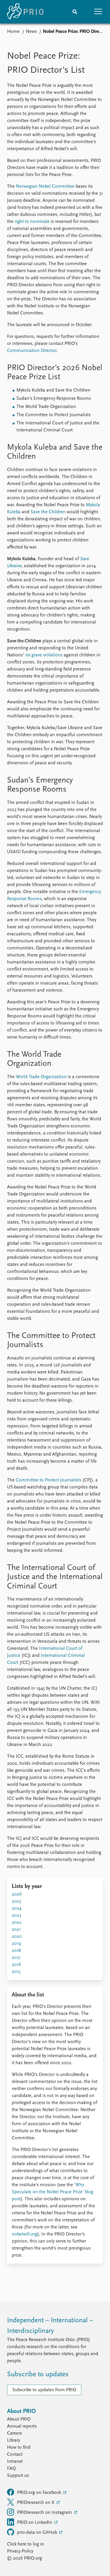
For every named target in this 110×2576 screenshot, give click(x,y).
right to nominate (32, 222)
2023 (16, 1916)
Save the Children (48, 512)
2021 (16, 1930)
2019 (16, 1944)
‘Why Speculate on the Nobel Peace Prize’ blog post (53, 2192)
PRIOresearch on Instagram (45, 2513)
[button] (98, 12)
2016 (16, 1965)
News (31, 32)
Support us (18, 2476)
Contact (15, 2455)
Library (13, 2440)
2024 (17, 1908)
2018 (16, 1951)
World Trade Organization (41, 1077)
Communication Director (32, 351)
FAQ (11, 2469)
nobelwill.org (24, 2234)
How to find (19, 2448)
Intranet (15, 2462)
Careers (15, 2433)
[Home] (25, 12)
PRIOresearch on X (36, 2503)
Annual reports (22, 2426)
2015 (16, 1972)
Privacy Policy (20, 2551)
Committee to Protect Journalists (49, 1480)
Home (13, 32)
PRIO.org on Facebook (40, 2493)
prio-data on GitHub (38, 2533)
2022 (17, 1923)
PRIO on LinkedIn (35, 2523)
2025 (16, 1901)
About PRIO (19, 2419)
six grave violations (44, 655)
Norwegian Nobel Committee (45, 187)
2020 (17, 1937)
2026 (17, 1894)
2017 (16, 1958)
